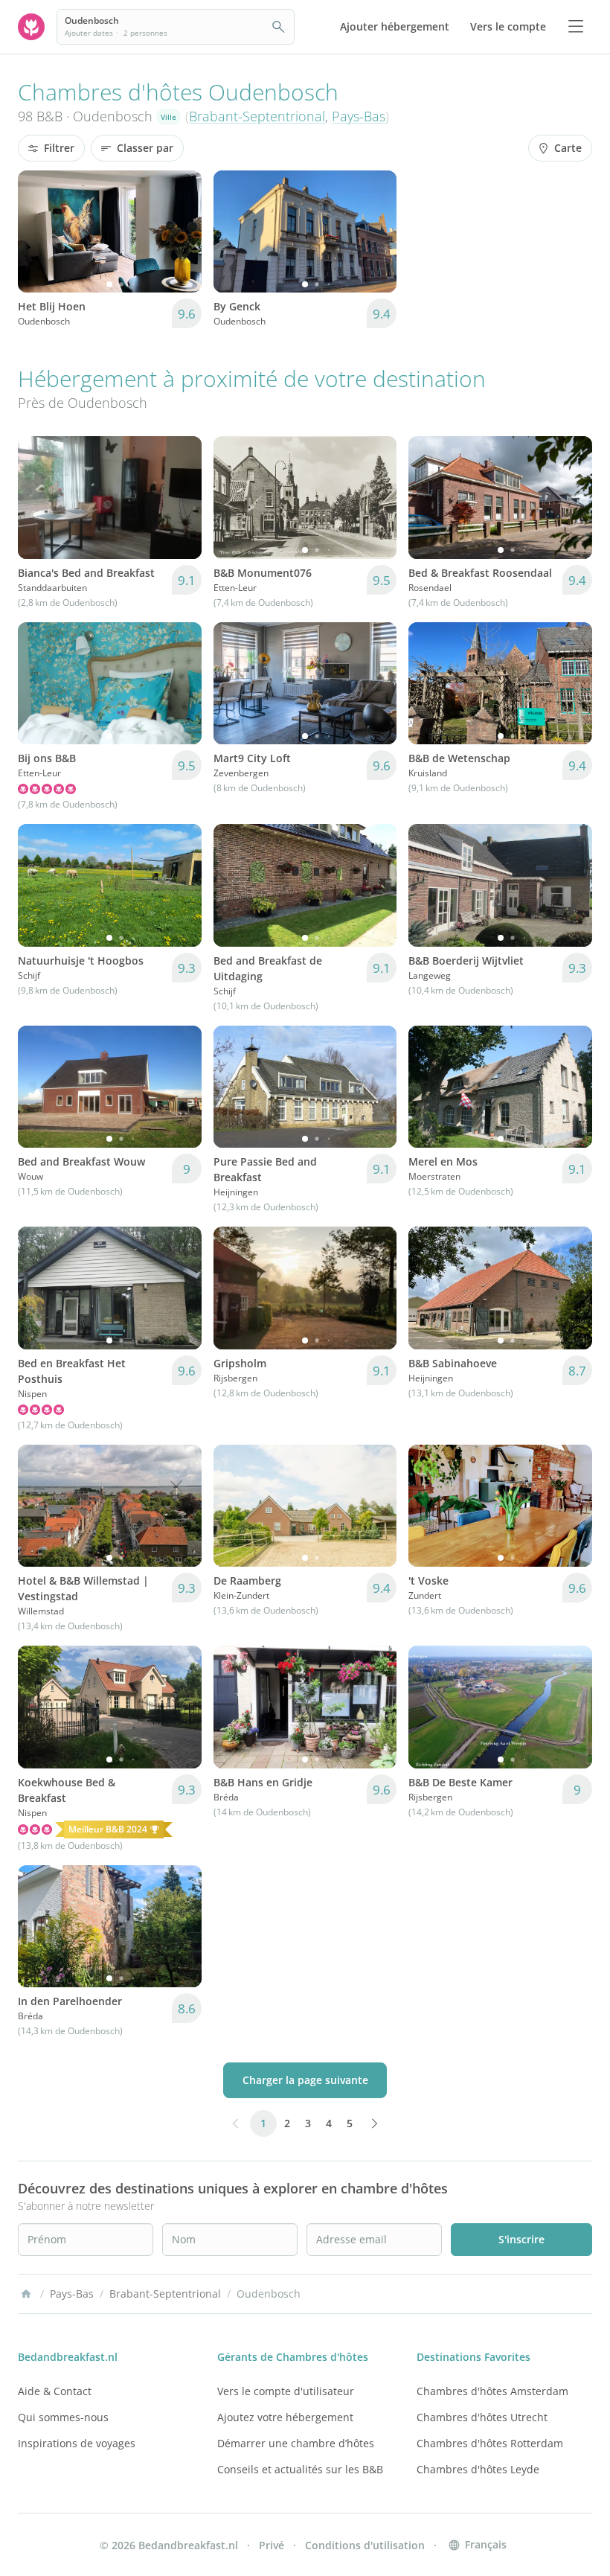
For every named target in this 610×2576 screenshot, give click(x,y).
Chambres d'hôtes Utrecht (482, 2417)
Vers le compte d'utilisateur (286, 2391)
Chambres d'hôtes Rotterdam (490, 2443)
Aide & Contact (55, 2391)
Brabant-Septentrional (257, 116)
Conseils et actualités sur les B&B (300, 2469)
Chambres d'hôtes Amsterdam (492, 2391)
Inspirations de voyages (77, 2443)
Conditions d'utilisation (365, 2545)
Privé (272, 2545)
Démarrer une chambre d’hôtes (296, 2443)
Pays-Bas (359, 116)
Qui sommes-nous (63, 2417)
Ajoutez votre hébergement (285, 2417)
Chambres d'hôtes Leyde (478, 2469)
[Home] (26, 2294)
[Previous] (39, 231)
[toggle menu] (576, 27)
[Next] (181, 231)
